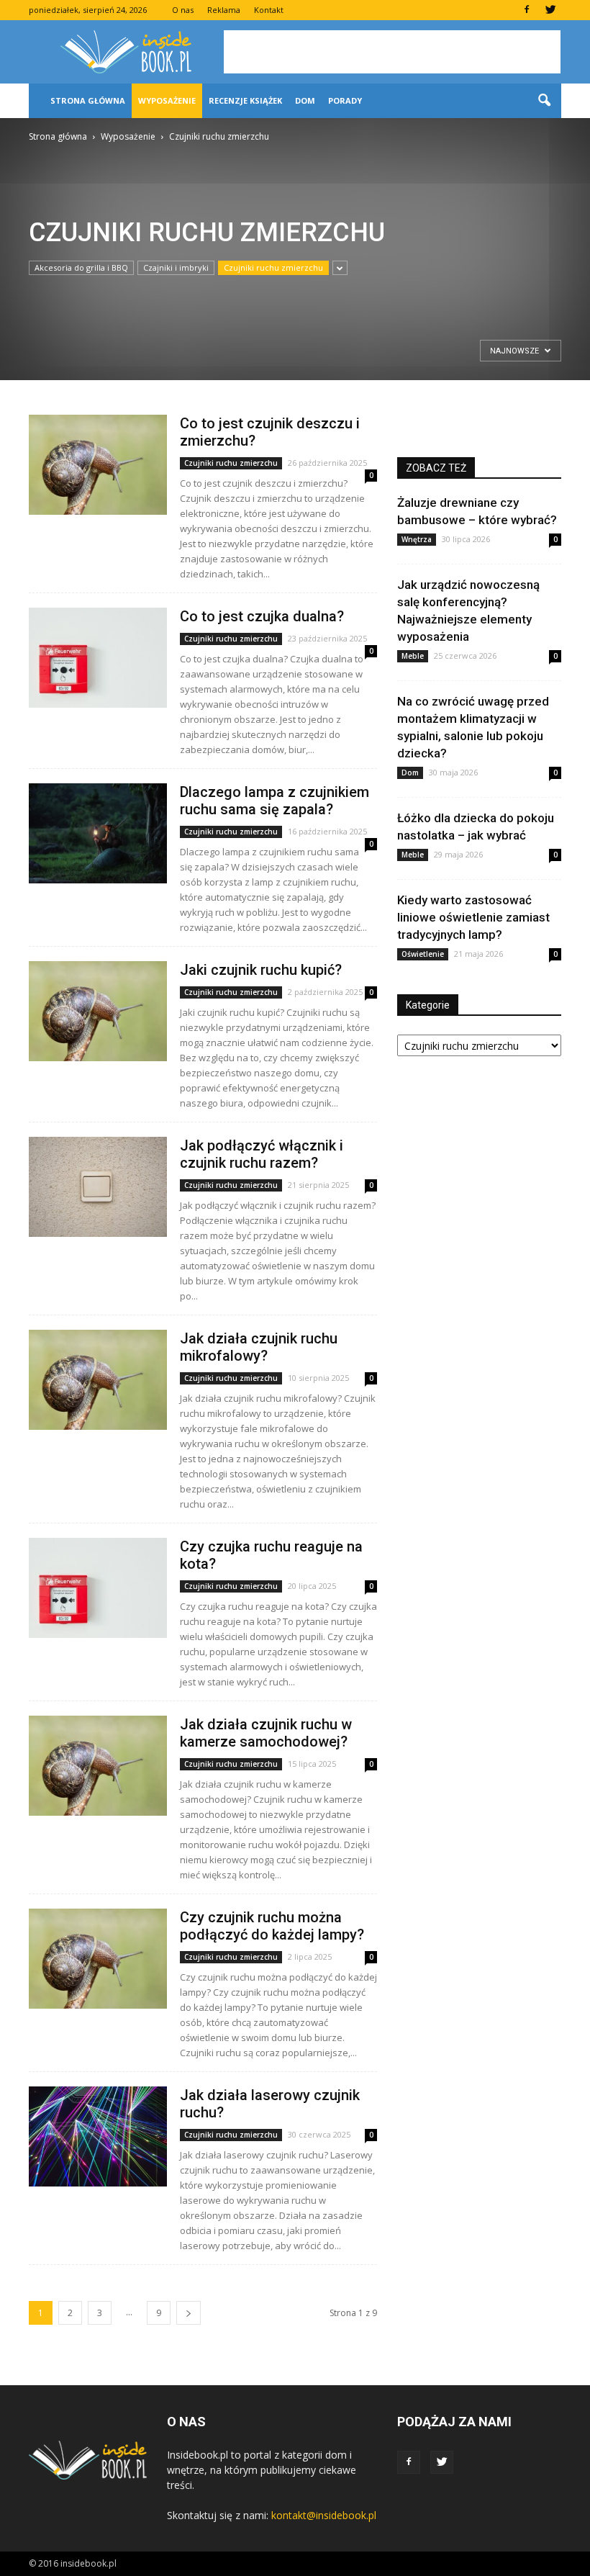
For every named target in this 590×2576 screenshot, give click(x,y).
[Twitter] (550, 10)
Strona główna (88, 100)
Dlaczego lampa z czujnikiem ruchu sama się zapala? (274, 801)
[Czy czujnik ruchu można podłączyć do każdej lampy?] (98, 1959)
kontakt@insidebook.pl (324, 2515)
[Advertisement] (392, 52)
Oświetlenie (423, 954)
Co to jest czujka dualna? (262, 616)
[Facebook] (527, 10)
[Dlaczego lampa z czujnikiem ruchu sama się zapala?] (98, 833)
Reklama (224, 10)
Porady (345, 100)
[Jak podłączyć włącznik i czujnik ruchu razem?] (98, 1187)
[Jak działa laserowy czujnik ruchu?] (98, 2136)
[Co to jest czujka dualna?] (98, 658)
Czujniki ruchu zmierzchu (273, 267)
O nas (183, 10)
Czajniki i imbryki (176, 267)
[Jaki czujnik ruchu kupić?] (98, 1011)
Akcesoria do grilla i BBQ (81, 267)
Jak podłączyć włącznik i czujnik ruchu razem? (262, 1154)
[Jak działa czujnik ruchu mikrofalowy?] (98, 1380)
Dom (305, 100)
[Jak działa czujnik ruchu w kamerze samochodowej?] (98, 1766)
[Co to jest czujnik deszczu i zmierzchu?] (98, 465)
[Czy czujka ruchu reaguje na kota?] (98, 1588)
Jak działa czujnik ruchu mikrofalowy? (259, 1347)
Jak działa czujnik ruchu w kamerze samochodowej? (266, 1733)
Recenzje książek (245, 100)
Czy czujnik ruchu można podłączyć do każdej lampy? (272, 1926)
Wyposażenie (167, 100)
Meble (413, 656)
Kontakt (269, 10)
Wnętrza (417, 539)
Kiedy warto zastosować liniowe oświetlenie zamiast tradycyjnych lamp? (473, 917)
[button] (544, 101)
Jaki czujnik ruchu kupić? (261, 970)
